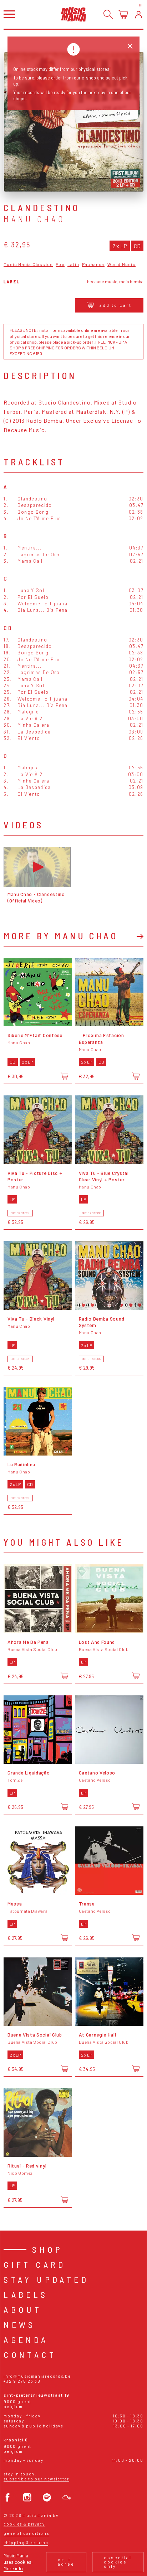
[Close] (130, 46)
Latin (73, 264)
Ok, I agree (66, 2562)
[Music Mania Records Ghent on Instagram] (27, 2497)
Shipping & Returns (26, 2543)
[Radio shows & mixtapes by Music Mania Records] (67, 2497)
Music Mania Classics (28, 264)
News (20, 2325)
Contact (30, 2355)
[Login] (139, 14)
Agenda (26, 2340)
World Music (121, 264)
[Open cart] (123, 14)
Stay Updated (46, 2279)
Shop (48, 2249)
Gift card (35, 2264)
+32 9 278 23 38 (22, 2381)
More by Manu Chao (61, 936)
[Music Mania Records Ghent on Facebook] (8, 2497)
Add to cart (116, 305)
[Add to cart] (64, 1076)
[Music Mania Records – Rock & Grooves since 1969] (73, 14)
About (23, 2309)
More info (13, 2568)
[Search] (108, 14)
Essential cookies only (118, 2562)
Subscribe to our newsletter (36, 2479)
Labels (26, 2294)
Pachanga (93, 264)
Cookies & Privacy (24, 2524)
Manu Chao (35, 219)
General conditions (26, 2533)
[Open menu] (9, 14)
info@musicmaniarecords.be (37, 2376)
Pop (60, 264)
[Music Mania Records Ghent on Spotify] (47, 2497)
